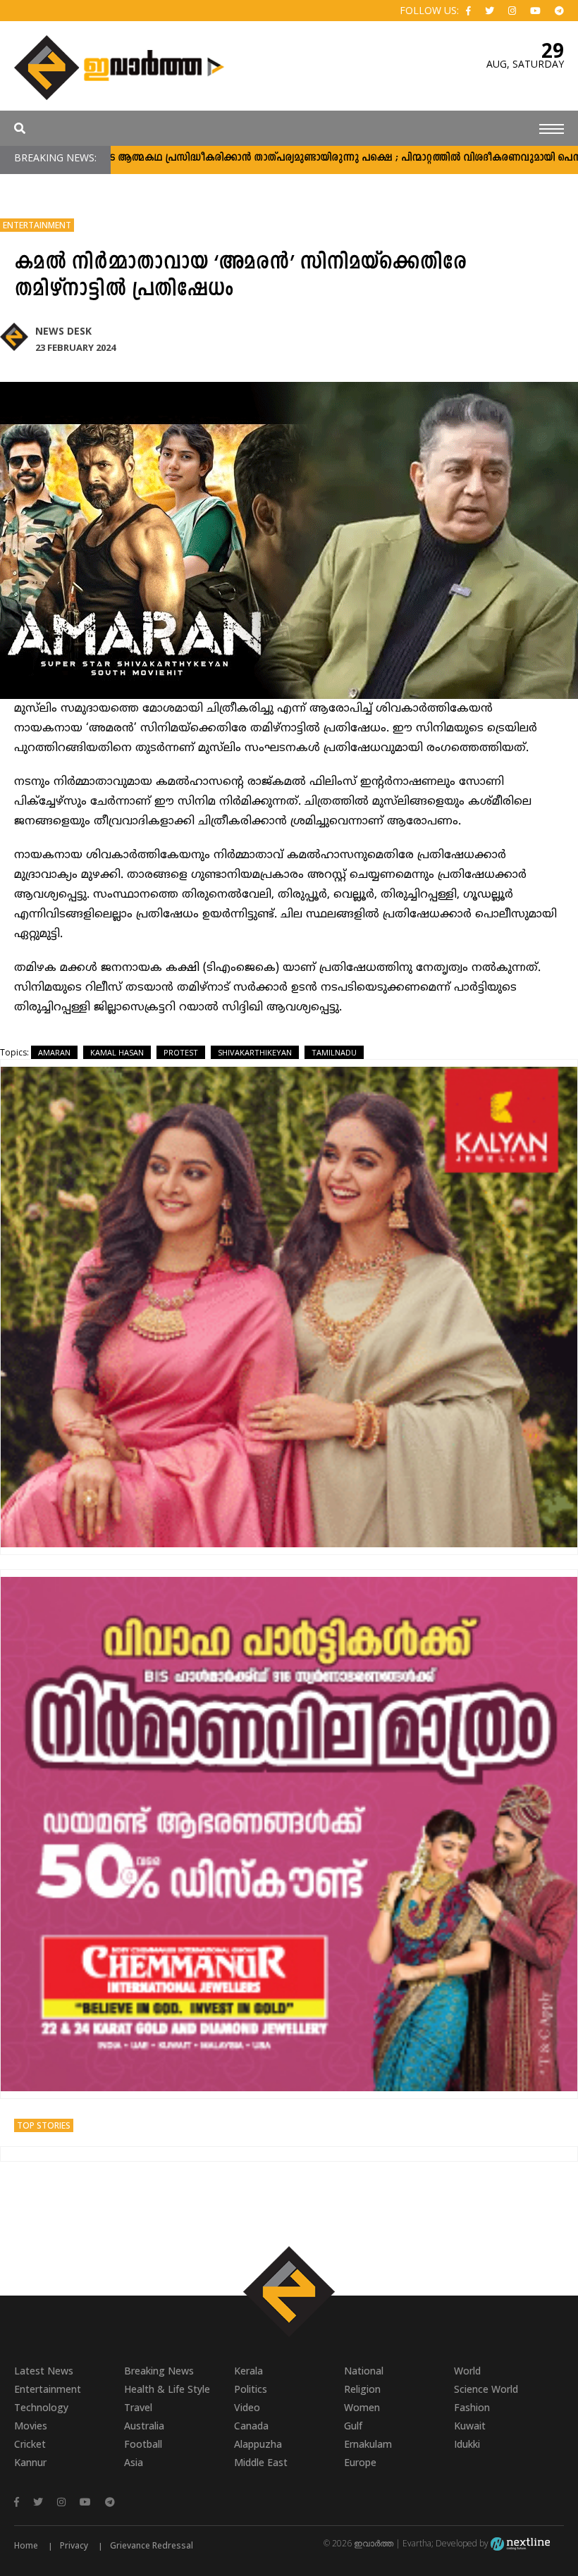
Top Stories (44, 2125)
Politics (251, 2389)
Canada (251, 2426)
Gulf (353, 2426)
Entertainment (37, 225)
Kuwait (470, 2426)
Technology (41, 2407)
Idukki (467, 2444)
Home (26, 2545)
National (364, 2371)
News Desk (63, 331)
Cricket (30, 2444)
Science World (486, 2389)
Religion (362, 2389)
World (467, 2371)
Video (247, 2407)
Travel (138, 2407)
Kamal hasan (117, 1052)
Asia (134, 2462)
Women (362, 2407)
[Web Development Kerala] (520, 2543)
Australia (144, 2426)
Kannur (30, 2462)
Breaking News (159, 2371)
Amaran (54, 1052)
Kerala (248, 2371)
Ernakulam (368, 2444)
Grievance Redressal (152, 2545)
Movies (31, 2426)
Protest (181, 1052)
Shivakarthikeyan (255, 1052)
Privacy (74, 2545)
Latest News (44, 2371)
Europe (360, 2462)
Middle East (261, 2462)
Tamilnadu (334, 1052)
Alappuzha (258, 2444)
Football (143, 2444)
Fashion (472, 2407)
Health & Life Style (167, 2389)
